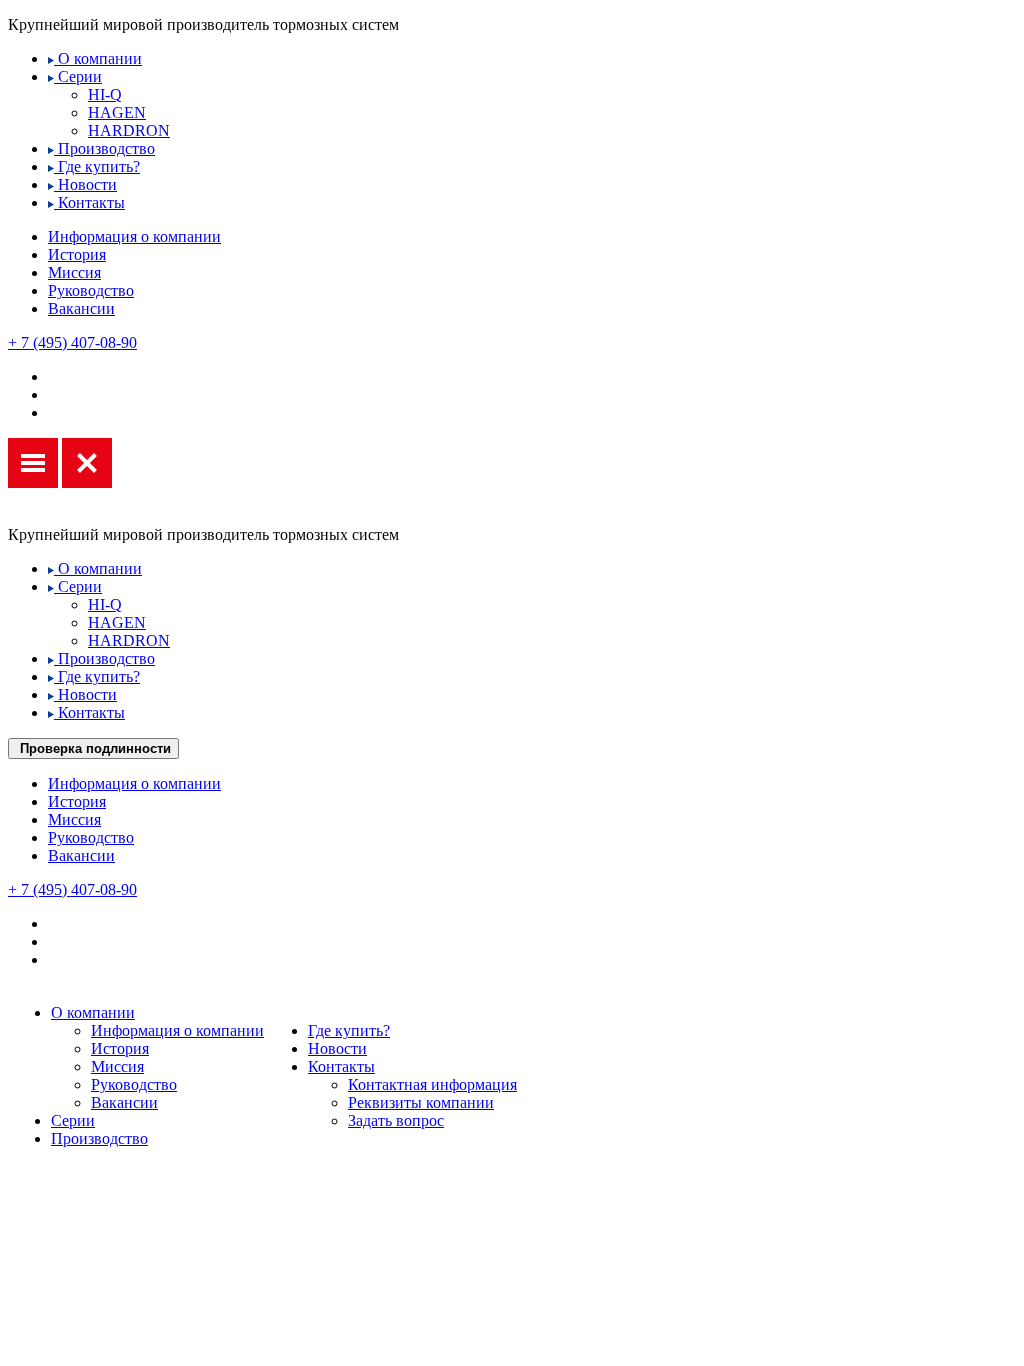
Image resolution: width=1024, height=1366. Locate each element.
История (77, 254)
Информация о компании (134, 236)
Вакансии (81, 308)
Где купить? (97, 166)
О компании (98, 58)
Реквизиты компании (421, 1102)
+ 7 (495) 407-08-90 (72, 342)
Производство (104, 148)
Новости (85, 184)
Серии (78, 76)
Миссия (74, 272)
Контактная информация (432, 1084)
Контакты (89, 202)
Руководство (91, 290)
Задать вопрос (396, 1120)
